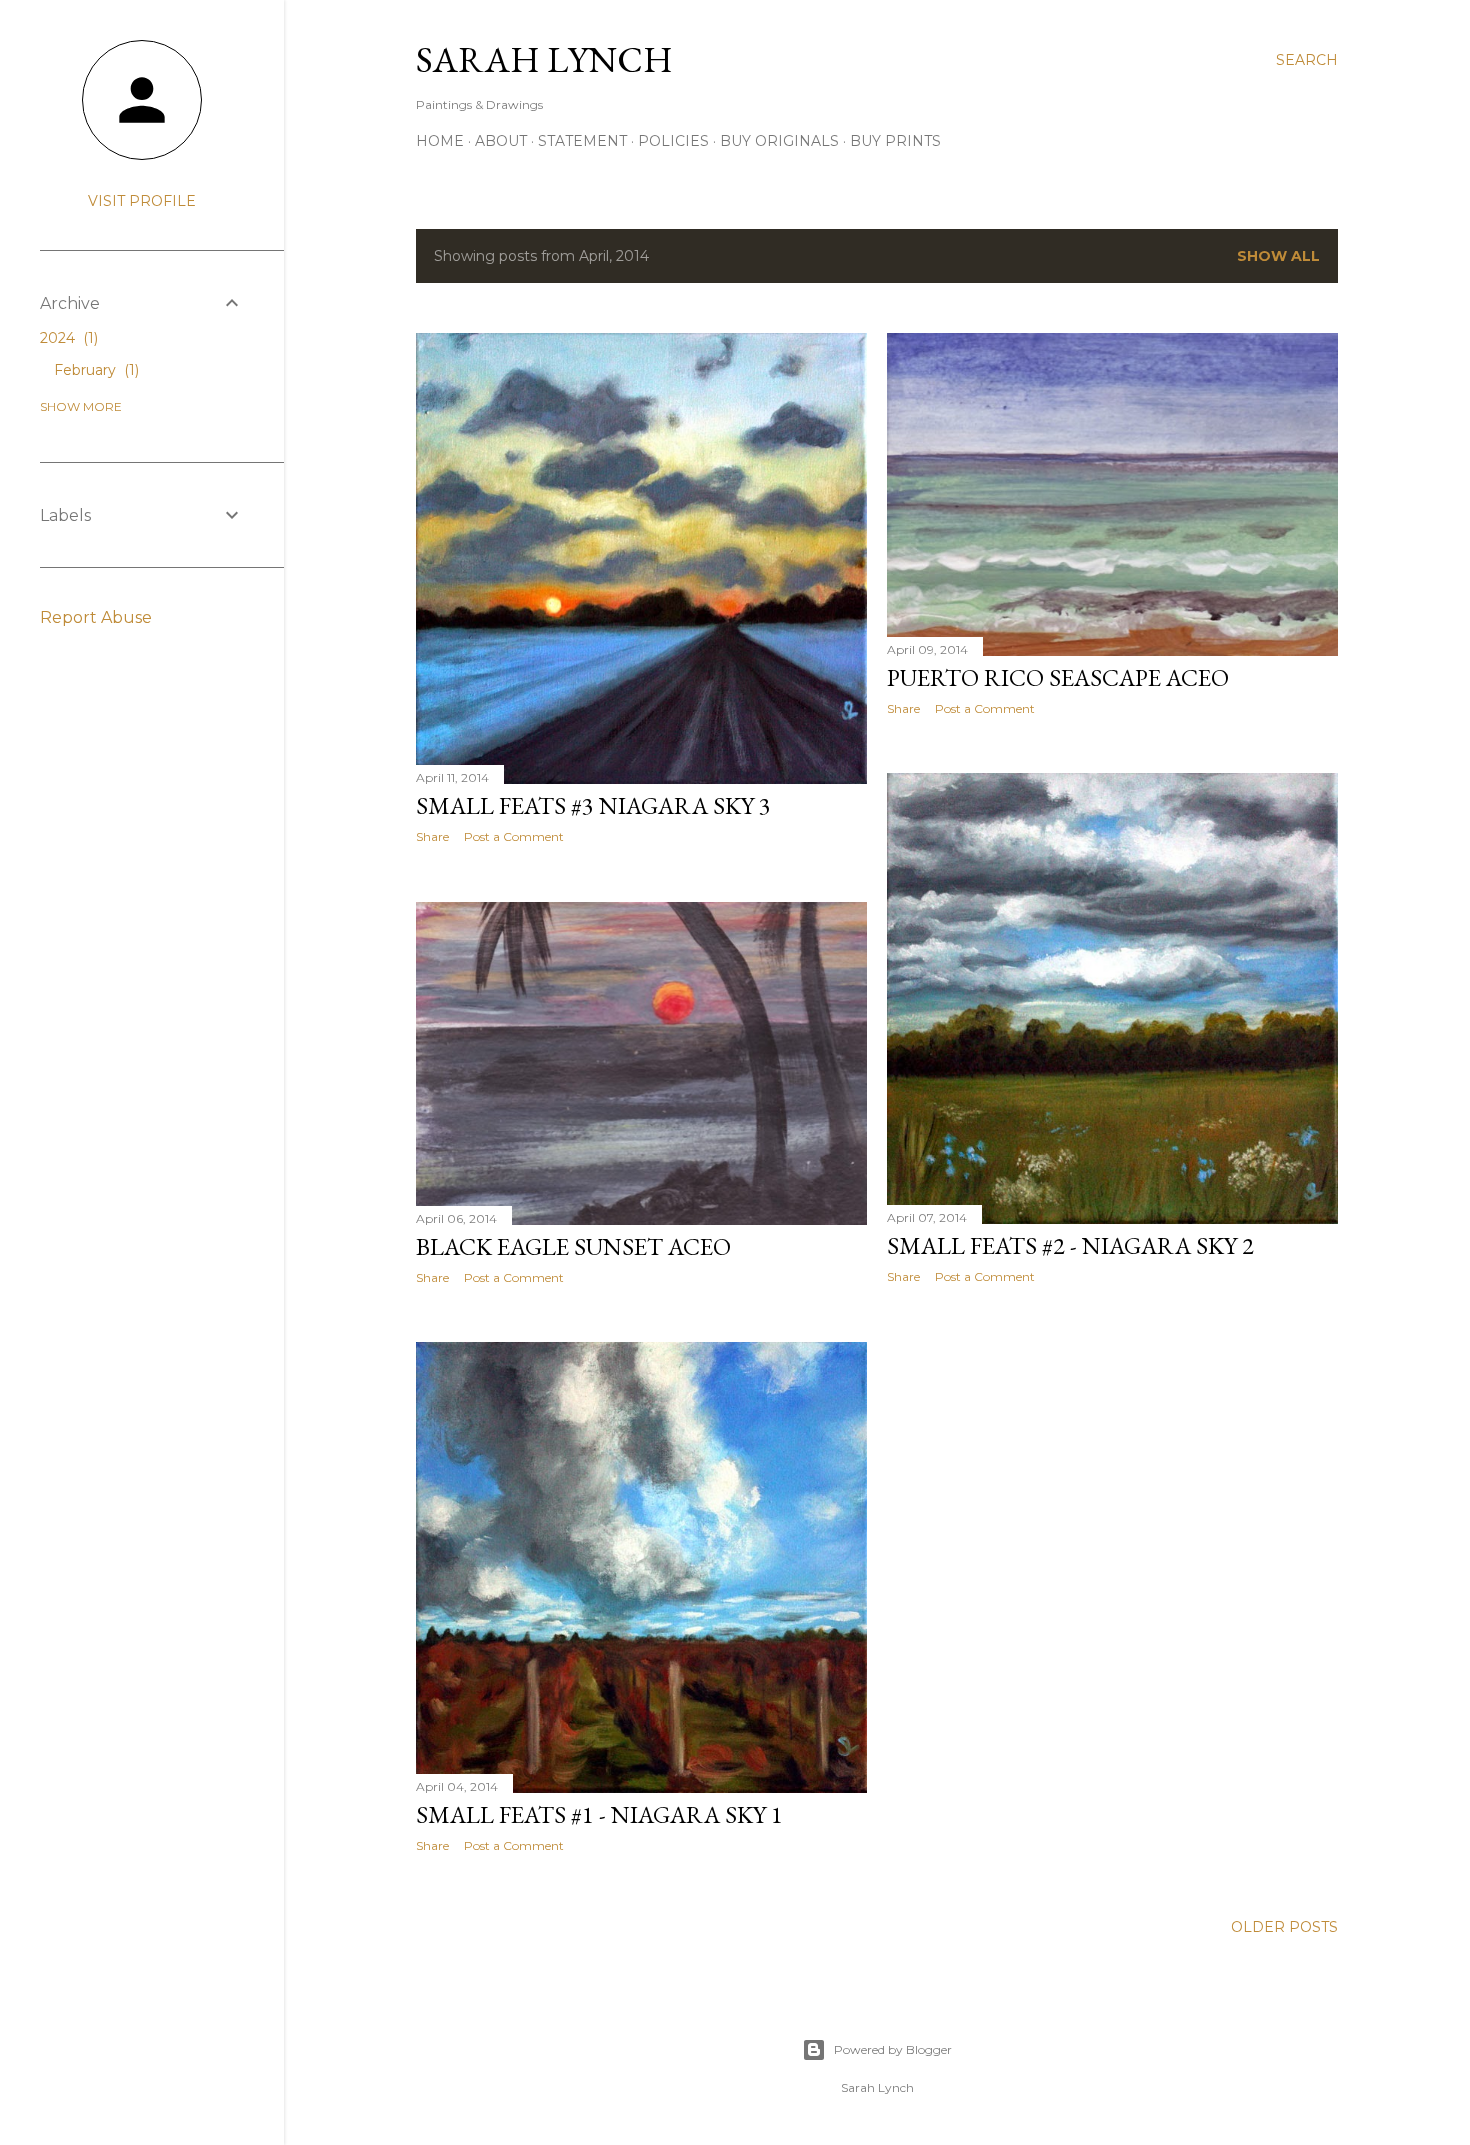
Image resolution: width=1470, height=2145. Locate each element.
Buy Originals (779, 141)
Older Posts (1284, 1927)
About (501, 141)
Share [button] (432, 836)
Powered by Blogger (893, 2049)
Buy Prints (895, 141)
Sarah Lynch (544, 59)
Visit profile (142, 201)
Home (440, 141)
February (94, 370)
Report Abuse (96, 617)
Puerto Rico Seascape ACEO (1058, 677)
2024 (67, 338)
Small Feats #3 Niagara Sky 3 (593, 805)
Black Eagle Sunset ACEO (573, 1246)
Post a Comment (514, 836)
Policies (673, 141)
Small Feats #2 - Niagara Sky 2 (1070, 1245)
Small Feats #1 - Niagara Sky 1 (599, 1814)
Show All (1278, 256)
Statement (582, 141)
